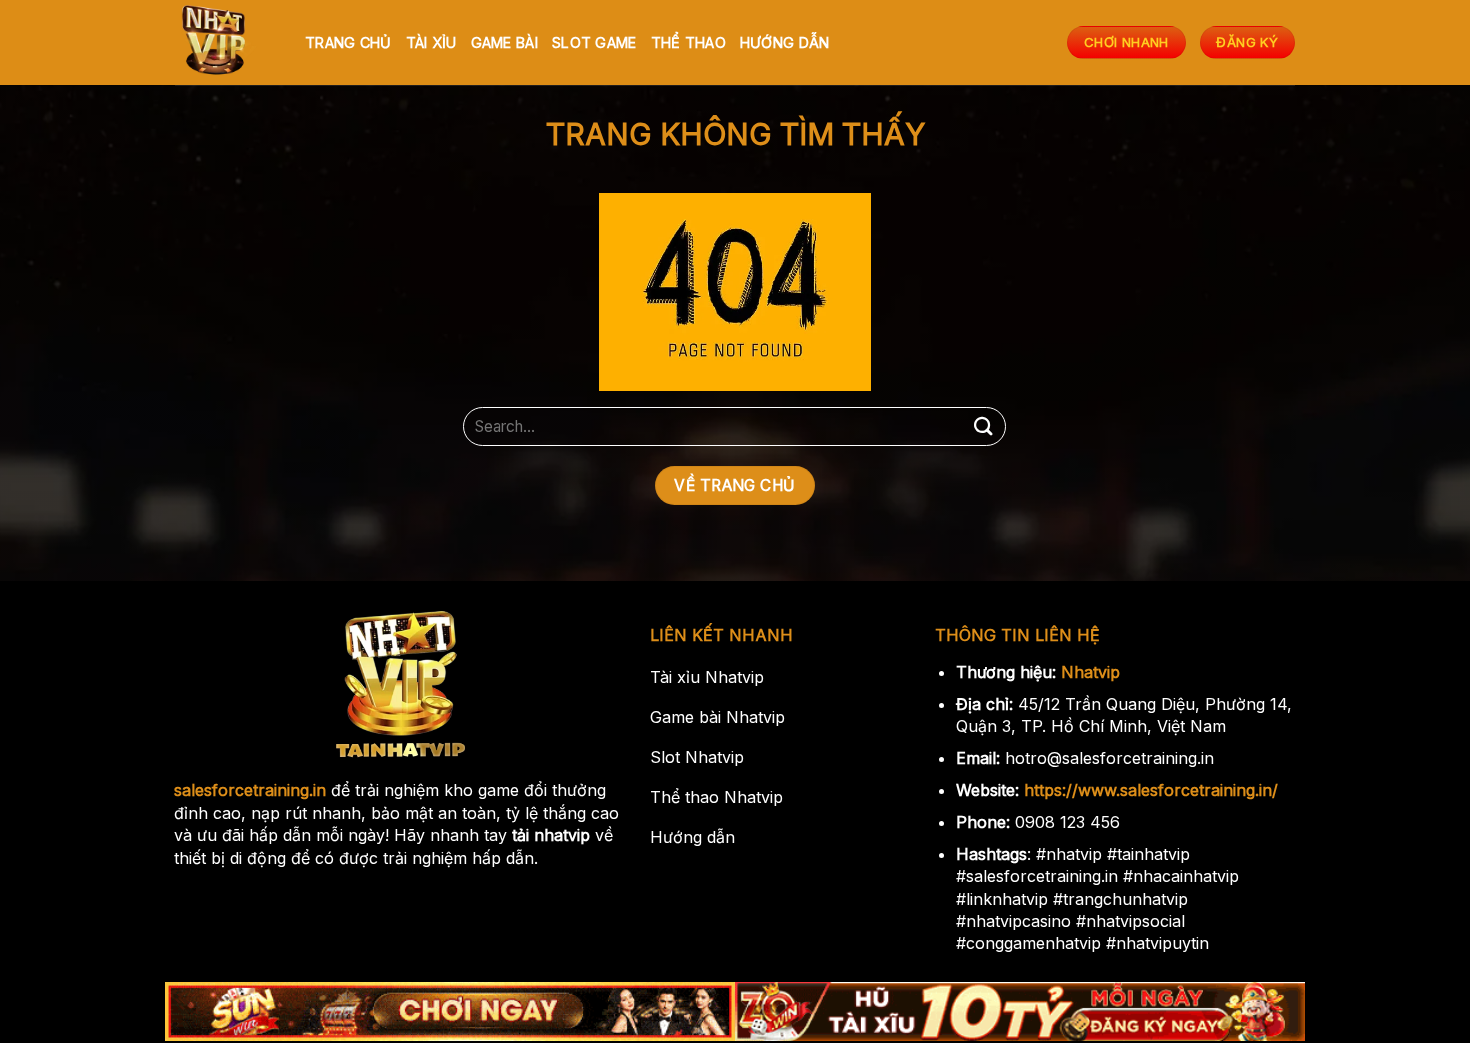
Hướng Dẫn (785, 42)
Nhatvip (1090, 672)
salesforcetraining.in (250, 790)
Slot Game (594, 42)
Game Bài (504, 42)
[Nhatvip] (225, 42)
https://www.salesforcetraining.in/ (1151, 790)
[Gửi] (983, 426)
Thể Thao (688, 42)
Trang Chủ (348, 42)
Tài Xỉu (431, 42)
